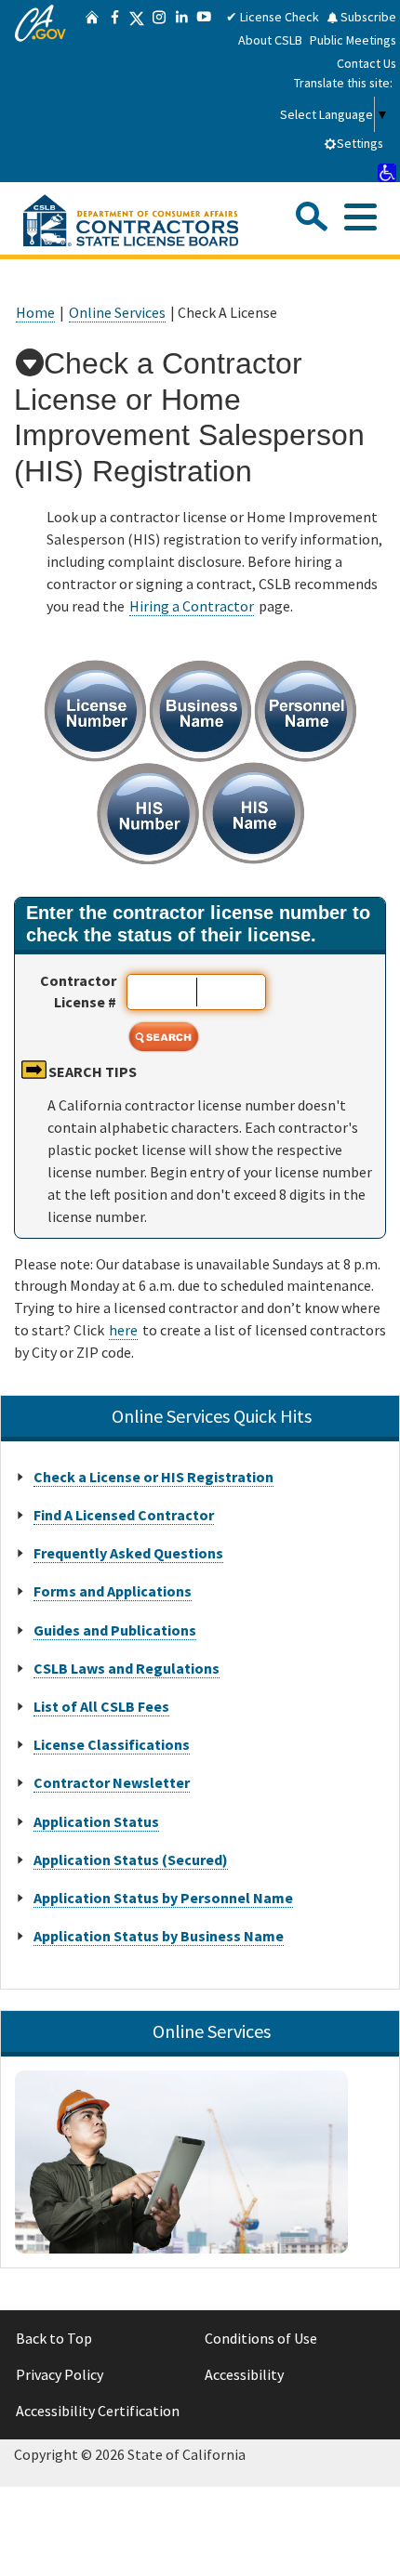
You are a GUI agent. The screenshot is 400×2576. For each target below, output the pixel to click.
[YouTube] (204, 91)
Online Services (117, 312)
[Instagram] (159, 91)
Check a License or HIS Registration (153, 1477)
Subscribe (367, 17)
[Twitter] (137, 91)
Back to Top (54, 2338)
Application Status (96, 1821)
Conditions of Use (261, 2338)
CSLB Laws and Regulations (127, 1668)
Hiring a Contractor (192, 606)
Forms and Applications (113, 1591)
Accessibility (244, 2374)
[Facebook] (114, 91)
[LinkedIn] (181, 91)
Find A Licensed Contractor (124, 1515)
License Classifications (112, 1744)
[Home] (92, 91)
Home (35, 312)
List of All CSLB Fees (101, 1706)
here (123, 1330)
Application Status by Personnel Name (163, 1898)
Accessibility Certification (98, 2411)
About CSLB (270, 40)
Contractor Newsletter (112, 1782)
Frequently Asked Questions (128, 1553)
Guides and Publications (115, 1630)
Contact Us (367, 63)
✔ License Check (273, 17)
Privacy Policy (60, 2374)
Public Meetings (353, 40)
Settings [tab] (360, 143)
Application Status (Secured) (131, 1860)
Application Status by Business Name (159, 1936)
